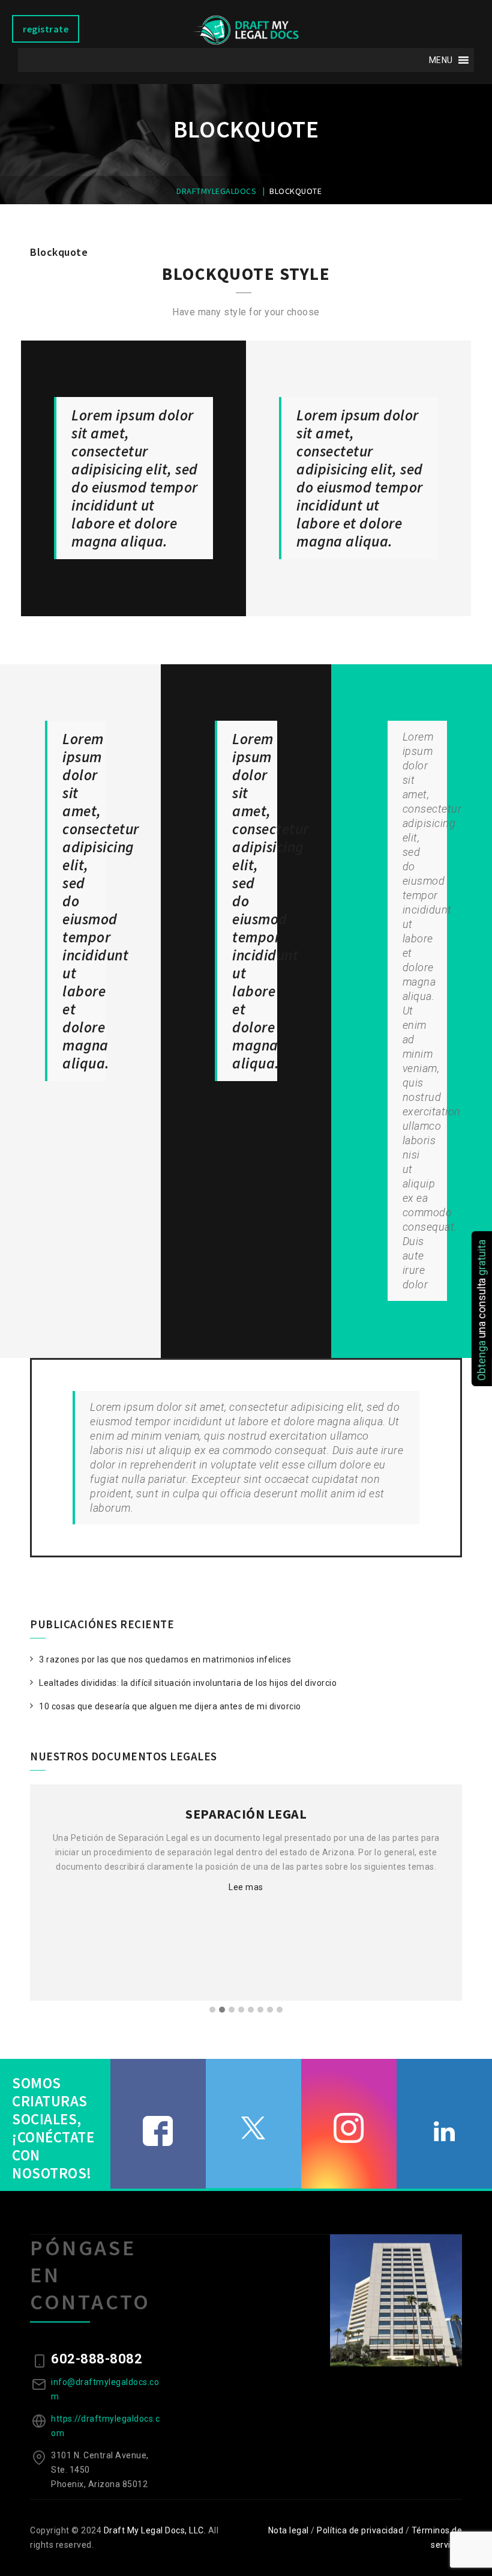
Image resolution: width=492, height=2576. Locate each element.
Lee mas (246, 1887)
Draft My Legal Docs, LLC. (155, 2530)
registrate (46, 29)
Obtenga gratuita (481, 1310)
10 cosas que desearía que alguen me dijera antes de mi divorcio (170, 1706)
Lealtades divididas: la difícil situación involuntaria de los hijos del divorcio (188, 1683)
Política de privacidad (360, 2530)
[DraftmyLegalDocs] (246, 30)
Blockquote (59, 252)
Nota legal (289, 2530)
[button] (441, 60)
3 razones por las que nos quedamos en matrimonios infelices (165, 1659)
